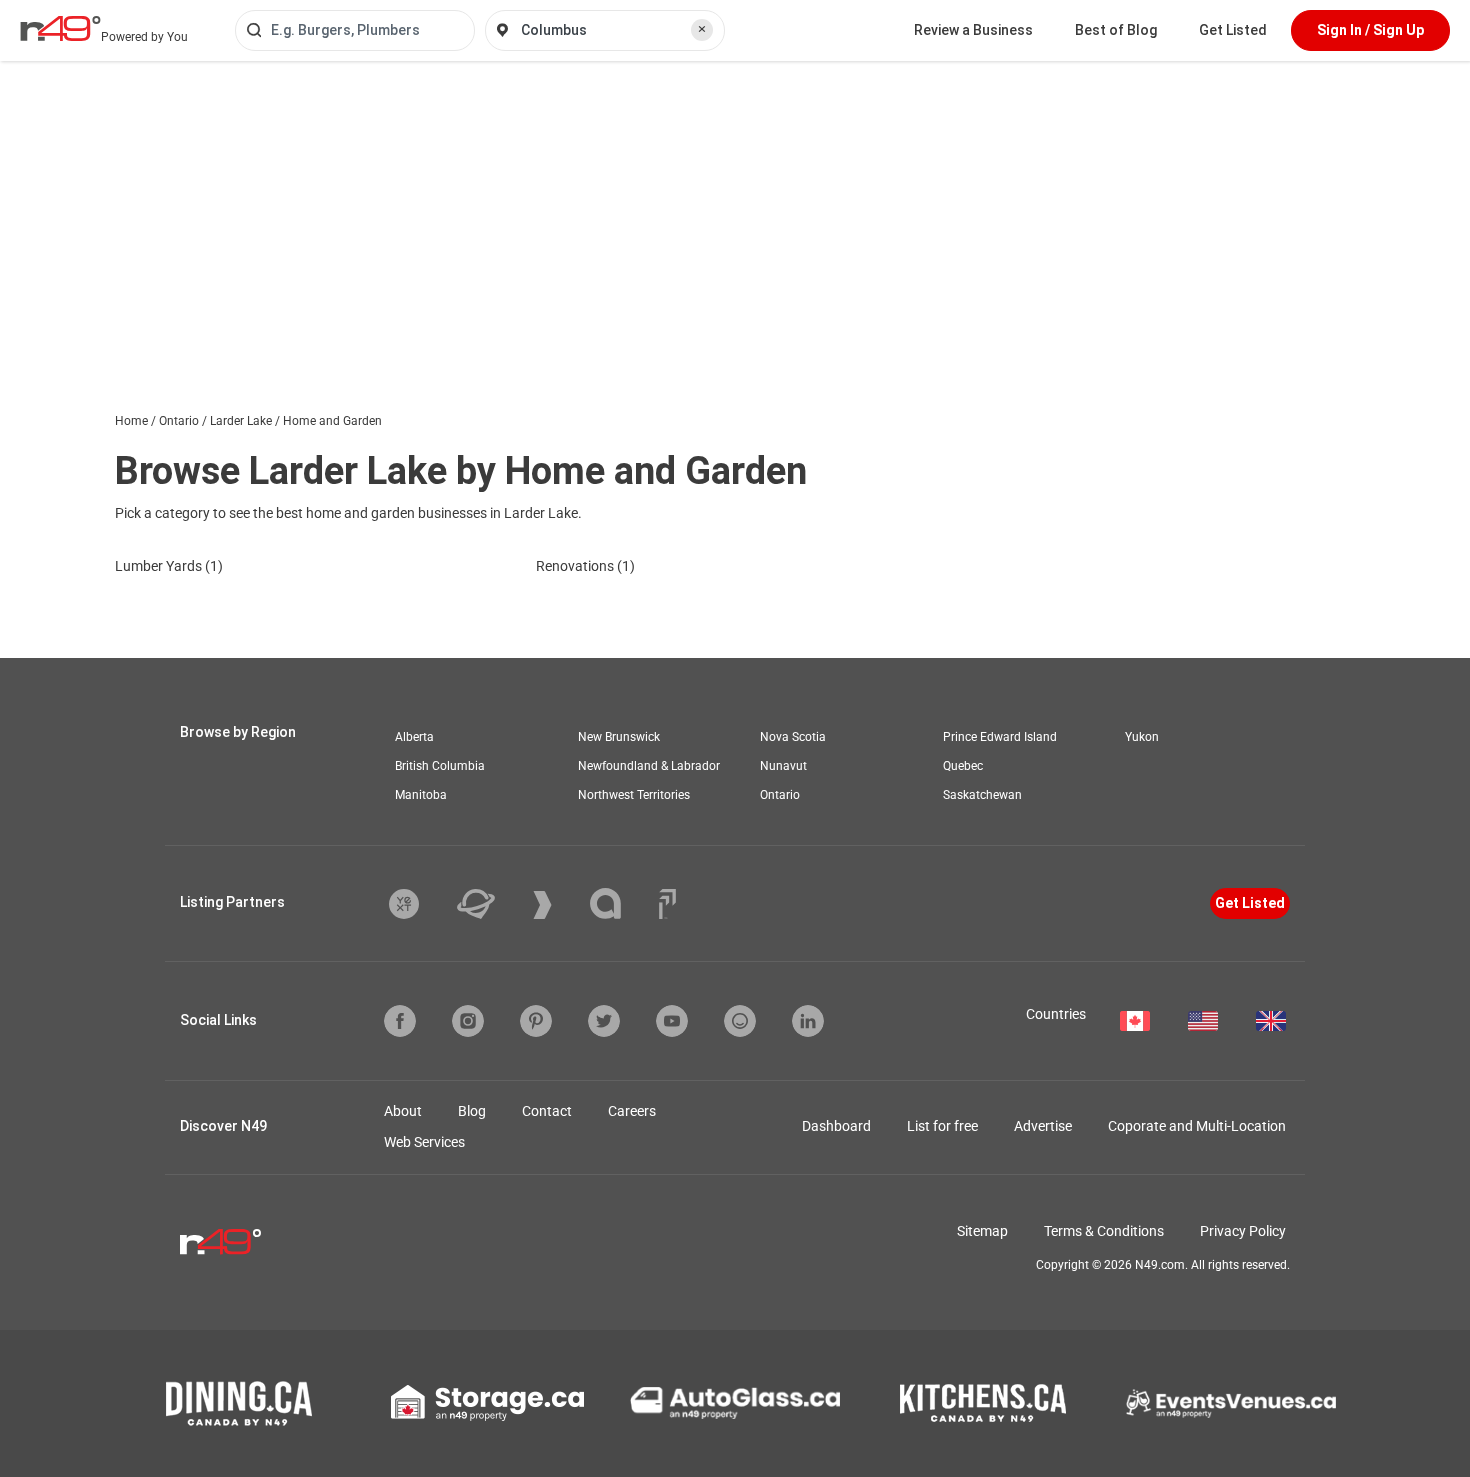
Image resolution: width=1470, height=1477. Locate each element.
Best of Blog (1116, 30)
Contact (547, 1111)
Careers (632, 1111)
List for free (942, 1126)
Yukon (1142, 737)
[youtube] (672, 1021)
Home (131, 421)
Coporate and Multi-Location (1197, 1126)
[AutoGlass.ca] (735, 1403)
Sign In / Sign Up (1370, 30)
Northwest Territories (634, 795)
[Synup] (557, 905)
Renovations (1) (585, 566)
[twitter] (604, 1021)
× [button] (702, 29)
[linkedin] (808, 1021)
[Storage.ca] (487, 1403)
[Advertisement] (735, 211)
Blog (472, 1111)
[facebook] (400, 1021)
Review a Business (973, 30)
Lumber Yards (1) (169, 566)
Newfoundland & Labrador (649, 766)
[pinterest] (536, 1021)
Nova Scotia (793, 737)
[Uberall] (491, 904)
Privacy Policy (1243, 1231)
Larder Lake (241, 421)
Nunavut (783, 766)
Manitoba (421, 795)
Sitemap (982, 1231)
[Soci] (667, 904)
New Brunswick (619, 737)
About (403, 1111)
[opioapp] (740, 1021)
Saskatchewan (982, 795)
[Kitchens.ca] (983, 1403)
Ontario (179, 421)
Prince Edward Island (1000, 737)
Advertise (1043, 1126)
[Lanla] (620, 903)
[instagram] (468, 1021)
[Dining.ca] (239, 1403)
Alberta (414, 737)
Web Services (424, 1142)
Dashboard (836, 1126)
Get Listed (1233, 30)
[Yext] (419, 904)
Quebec (963, 766)
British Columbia (440, 766)
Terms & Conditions (1104, 1231)
